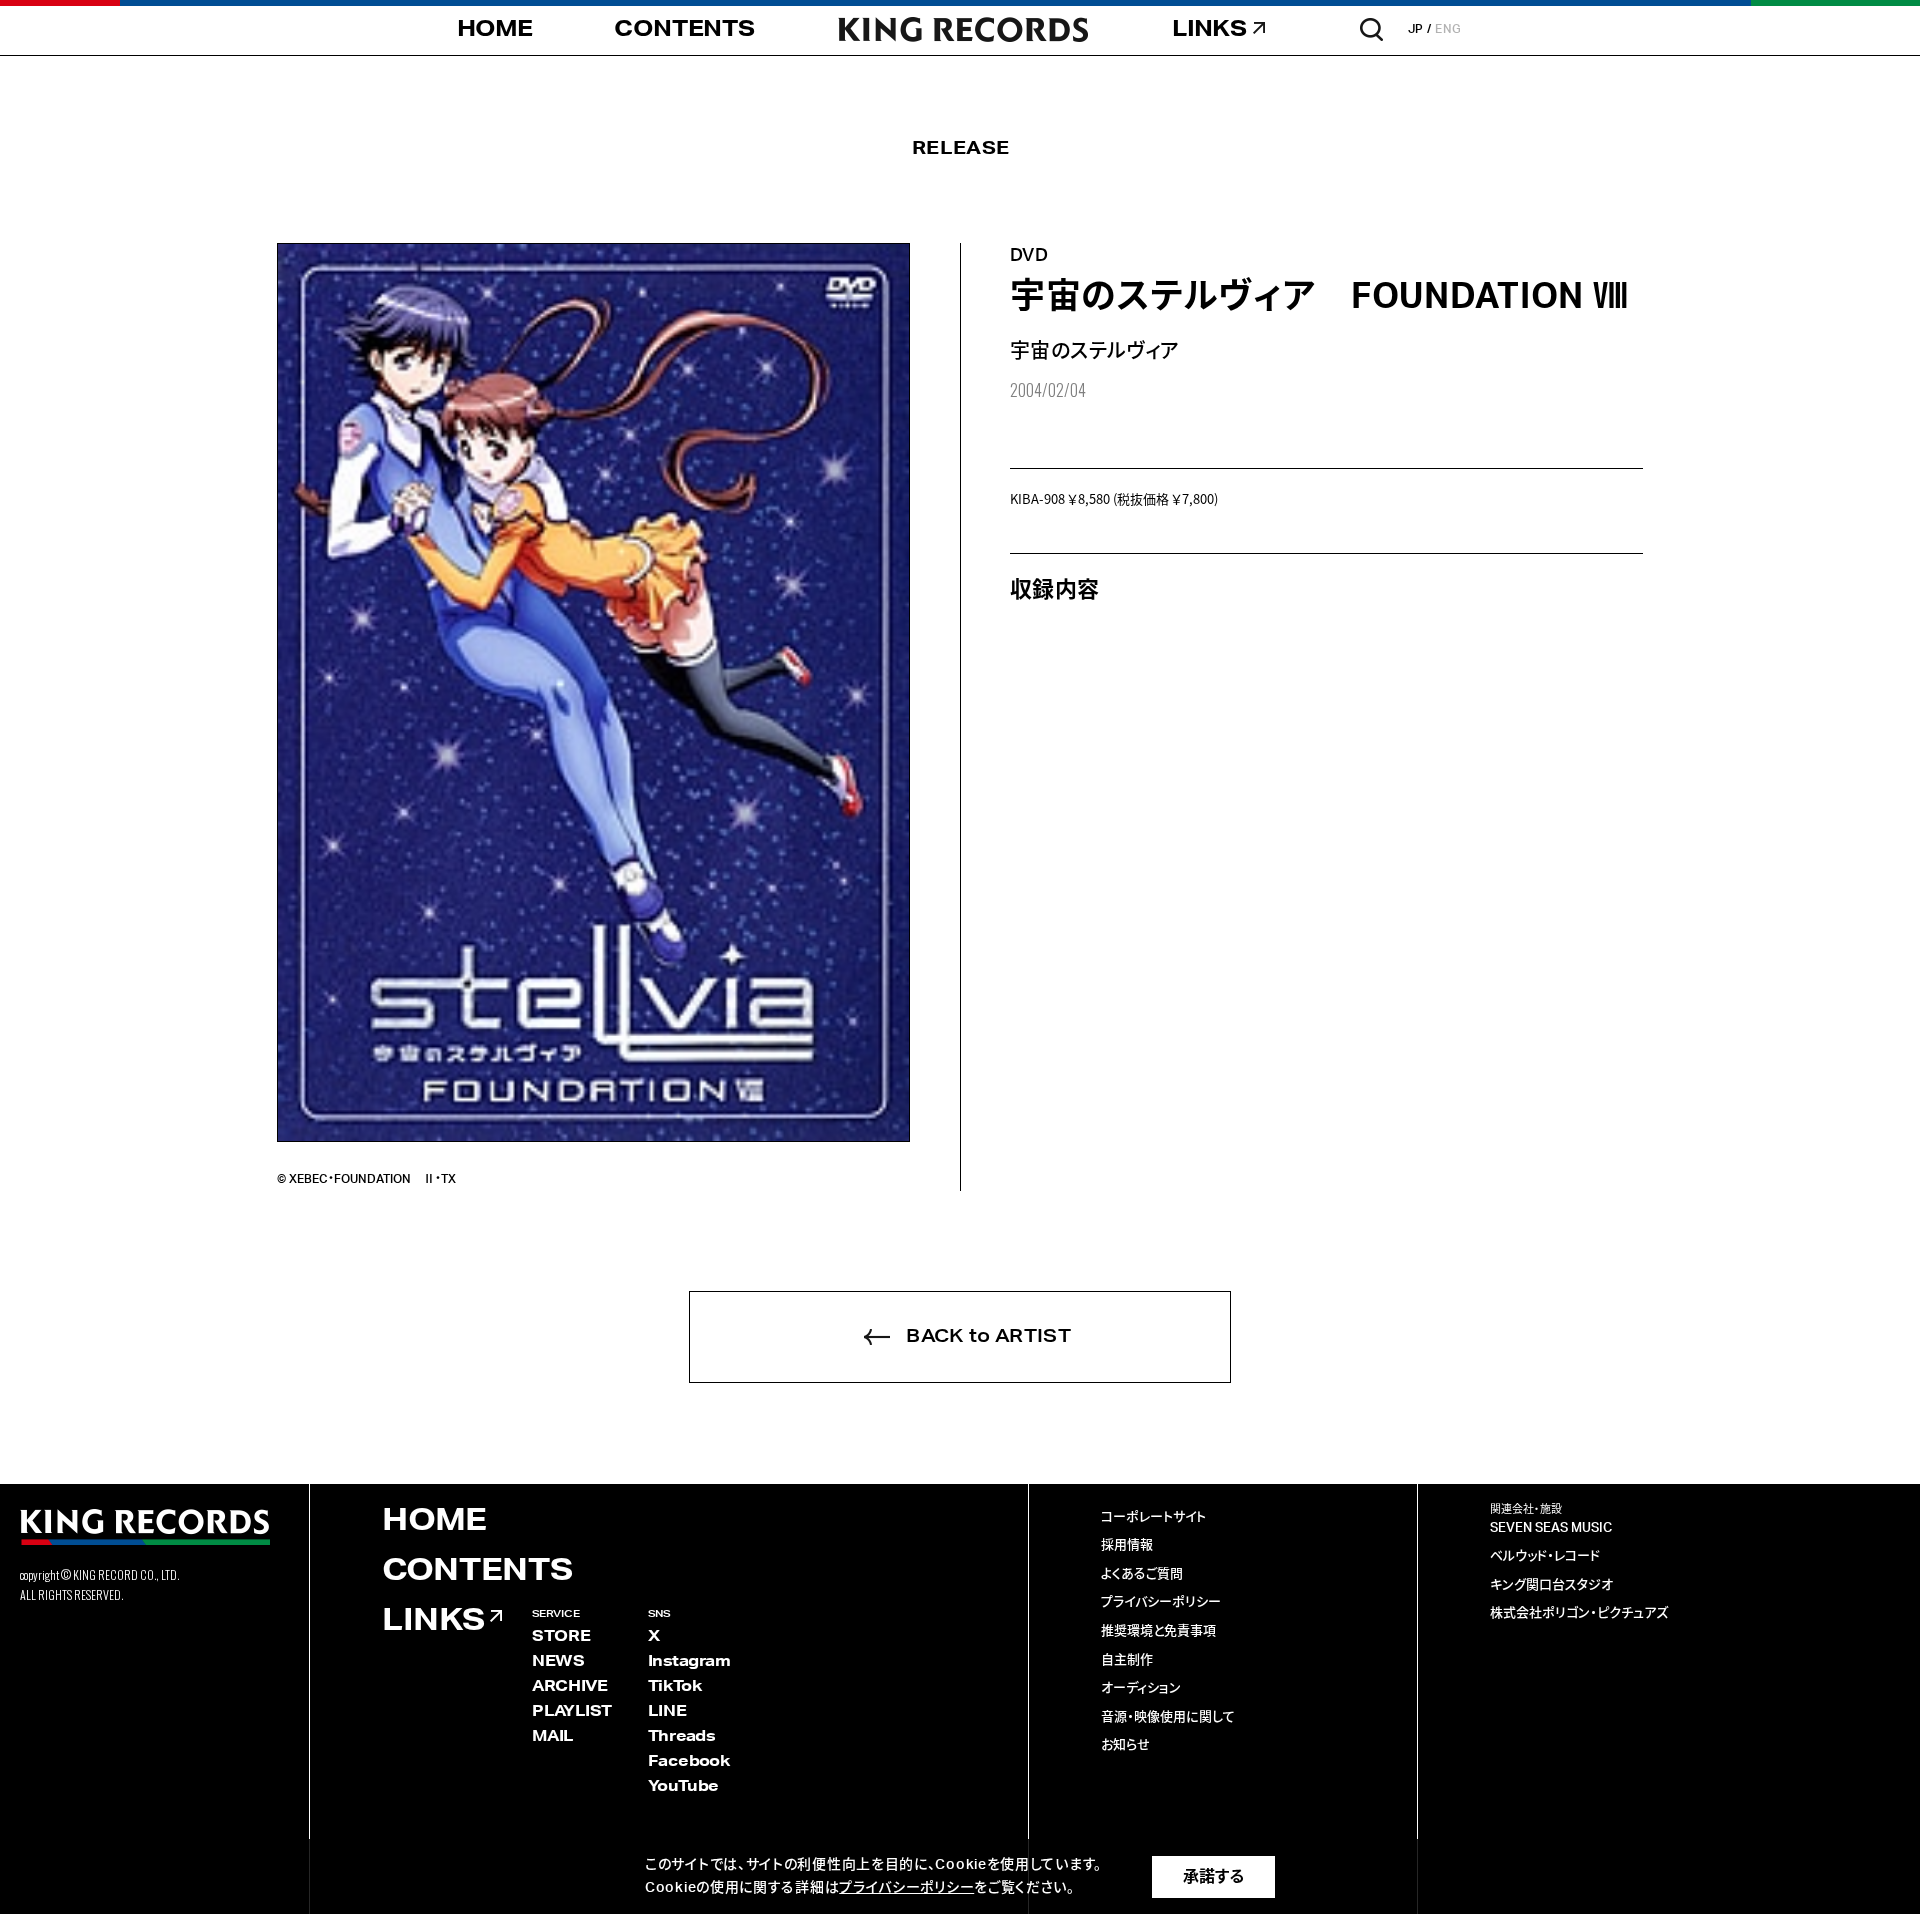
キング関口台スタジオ (1551, 1585)
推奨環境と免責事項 (1158, 1631)
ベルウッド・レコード (1545, 1556)
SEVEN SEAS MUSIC (1551, 1528)
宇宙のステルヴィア (1095, 352)
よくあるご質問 (1142, 1574)
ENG (1448, 29)
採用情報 (1127, 1545)
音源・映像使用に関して (1168, 1717)
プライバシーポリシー (1161, 1602)
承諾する (1213, 1877)
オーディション (1141, 1688)
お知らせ (1125, 1745)
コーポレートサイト (1153, 1517)
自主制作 (1127, 1660)
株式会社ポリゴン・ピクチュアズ (1579, 1613)
